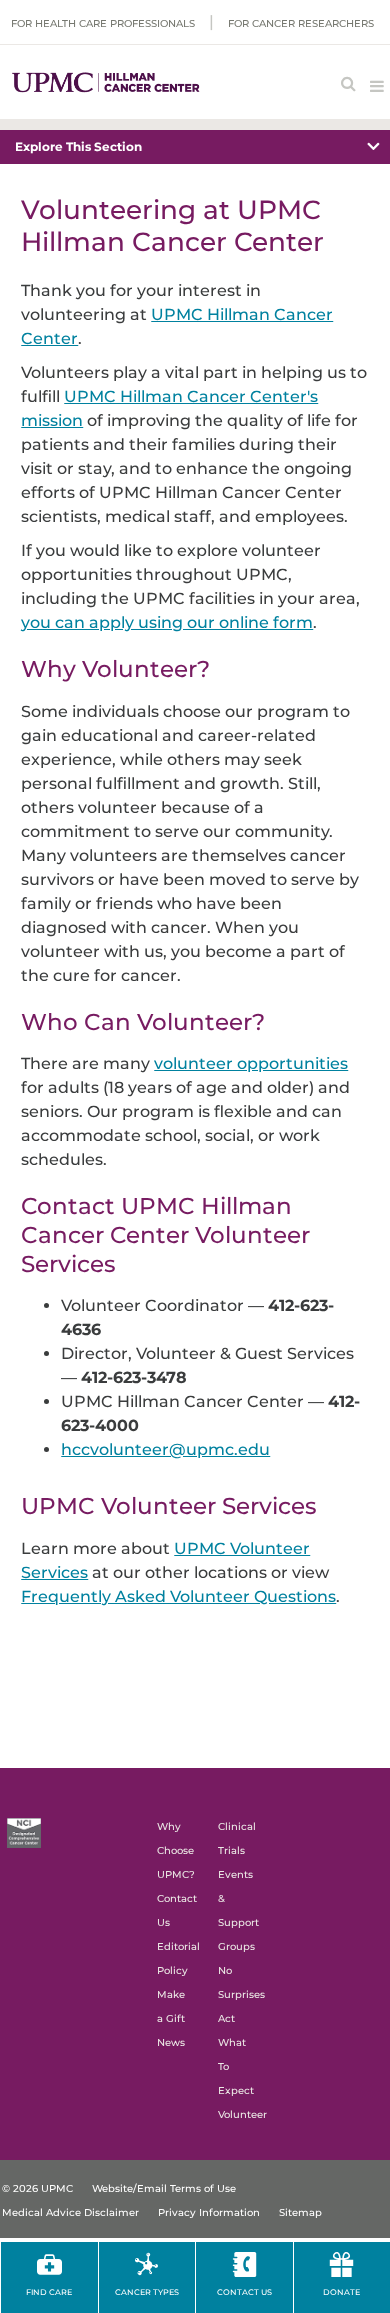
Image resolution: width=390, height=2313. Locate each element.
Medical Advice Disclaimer (70, 2212)
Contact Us (244, 2292)
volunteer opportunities (251, 1063)
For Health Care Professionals (103, 23)
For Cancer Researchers (301, 23)
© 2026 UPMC (37, 2188)
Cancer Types (147, 2292)
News (171, 2042)
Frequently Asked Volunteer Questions (178, 1596)
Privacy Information (209, 2212)
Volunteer (242, 2114)
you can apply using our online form (167, 622)
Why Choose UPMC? (176, 1850)
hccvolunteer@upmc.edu (165, 1449)
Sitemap (300, 2212)
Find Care (49, 2292)
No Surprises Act (241, 1994)
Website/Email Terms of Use (164, 2188)
